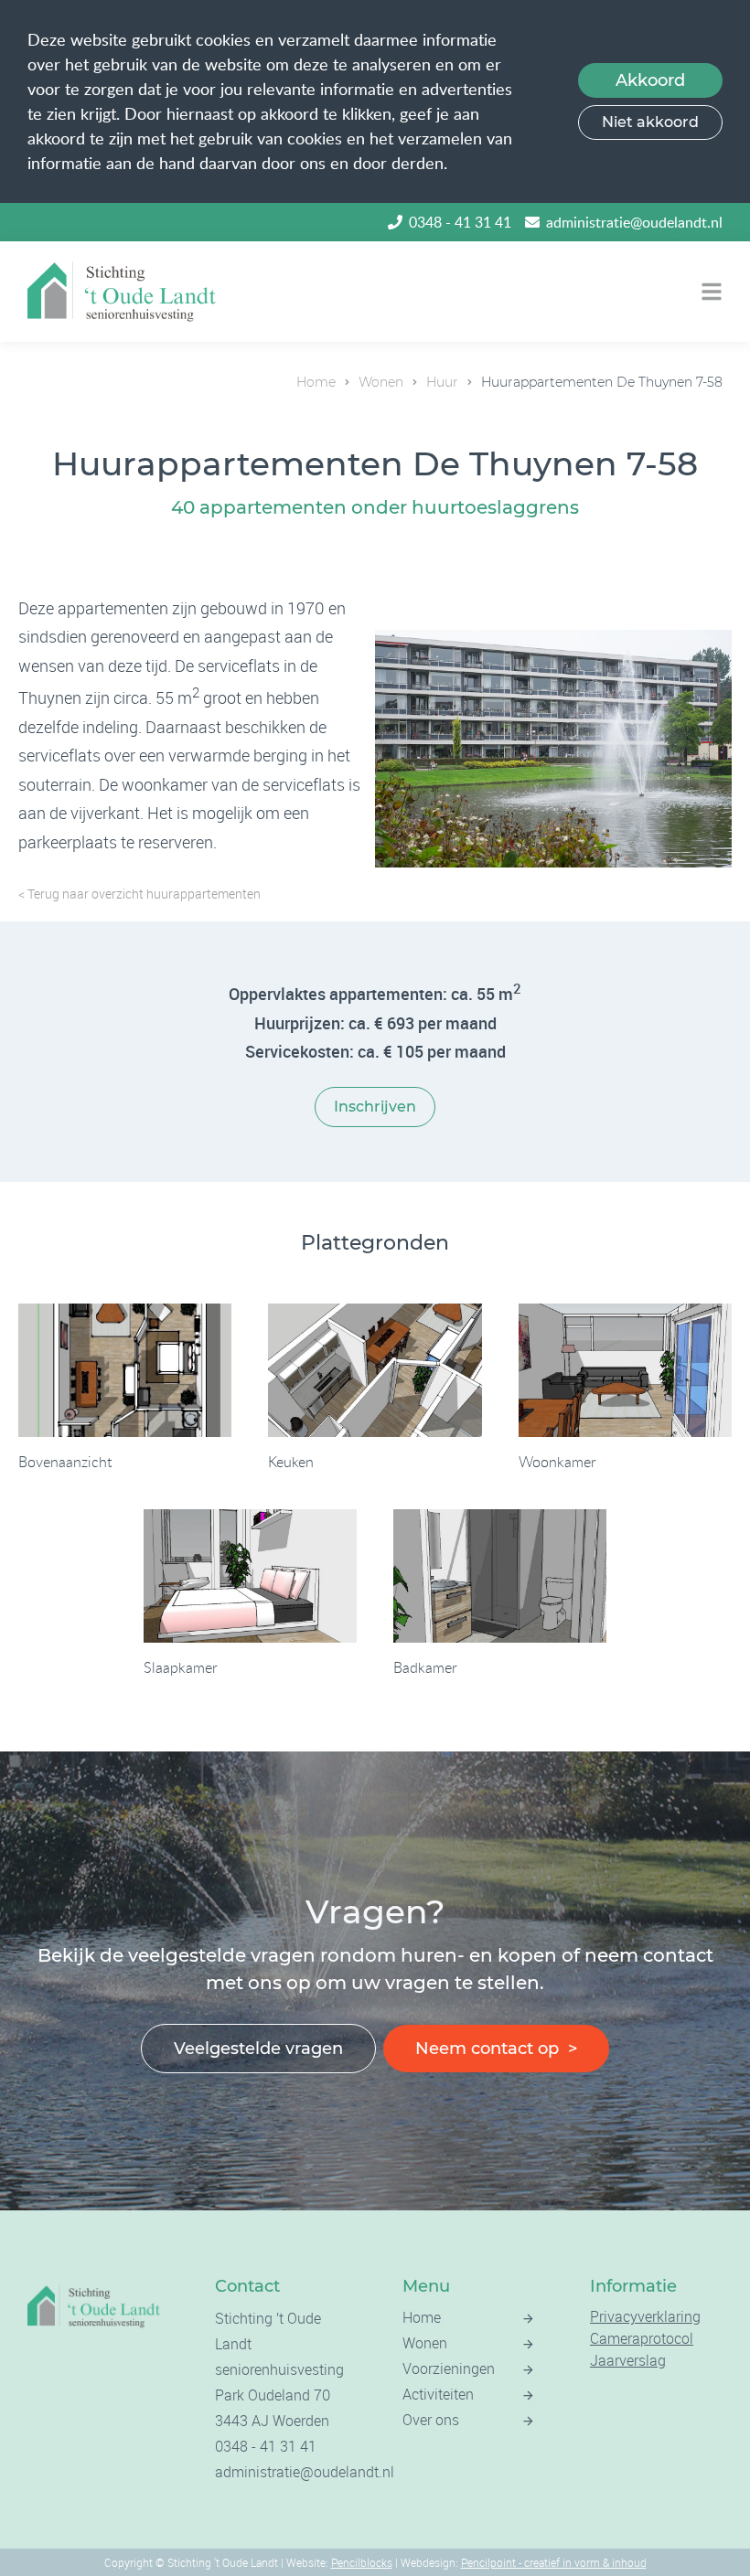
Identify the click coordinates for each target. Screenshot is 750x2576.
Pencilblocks (362, 2562)
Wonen (381, 382)
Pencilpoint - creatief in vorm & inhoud (554, 2562)
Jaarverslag (628, 2360)
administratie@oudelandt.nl (634, 222)
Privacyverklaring (645, 2316)
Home (316, 382)
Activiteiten (438, 2394)
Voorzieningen (449, 2368)
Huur (442, 382)
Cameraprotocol (642, 2338)
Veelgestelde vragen (258, 2049)
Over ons (431, 2420)
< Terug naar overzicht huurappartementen (139, 894)
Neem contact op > (496, 2049)
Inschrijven (375, 1107)
